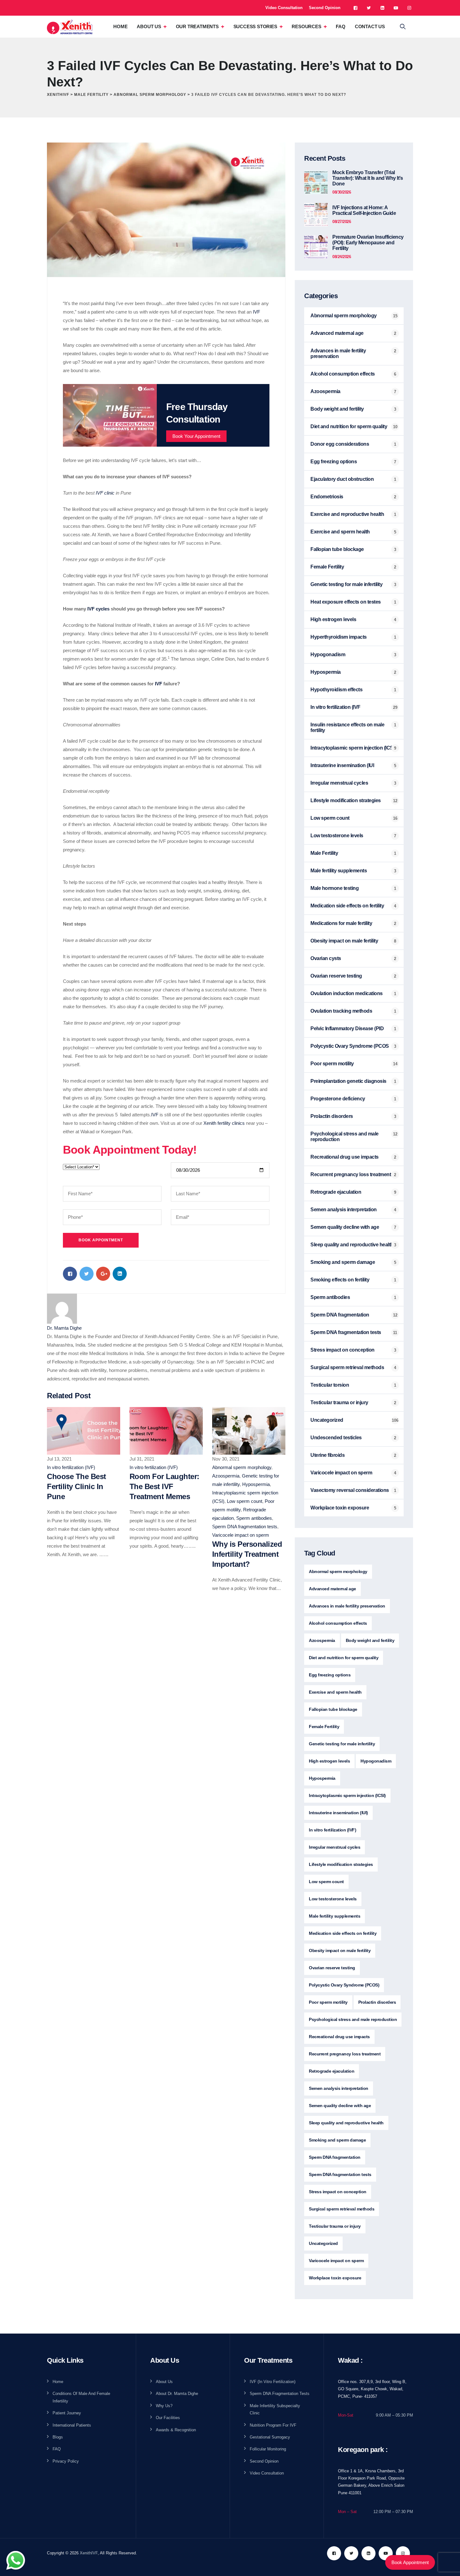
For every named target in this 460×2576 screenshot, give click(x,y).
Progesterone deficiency (338, 1099)
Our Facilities (168, 2418)
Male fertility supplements (339, 871)
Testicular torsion (330, 1385)
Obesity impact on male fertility (344, 941)
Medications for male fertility (341, 923)
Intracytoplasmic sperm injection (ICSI (352, 748)
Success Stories (255, 26)
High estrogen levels (333, 619)
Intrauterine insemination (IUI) (338, 1813)
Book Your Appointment (196, 436)
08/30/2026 (342, 192)
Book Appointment (410, 2562)
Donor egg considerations (340, 444)
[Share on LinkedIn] (120, 1274)
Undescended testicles (336, 1438)
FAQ (340, 26)
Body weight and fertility (337, 409)
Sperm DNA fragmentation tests (245, 1527)
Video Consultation (284, 8)
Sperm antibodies (254, 1518)
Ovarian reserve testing (336, 976)
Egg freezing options (334, 462)
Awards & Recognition (176, 2430)
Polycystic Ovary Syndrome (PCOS (350, 1046)
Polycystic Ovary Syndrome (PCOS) (344, 1985)
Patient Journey (67, 2413)
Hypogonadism (328, 654)
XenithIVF (89, 2553)
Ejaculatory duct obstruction (342, 479)
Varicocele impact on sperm (241, 1535)
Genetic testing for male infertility (346, 584)
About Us (149, 26)
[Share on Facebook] (70, 1274)
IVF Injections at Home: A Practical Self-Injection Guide (364, 210)
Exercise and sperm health (340, 532)
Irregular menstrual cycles (339, 783)
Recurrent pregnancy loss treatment (351, 1174)
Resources (306, 26)
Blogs (58, 2437)
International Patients (72, 2425)
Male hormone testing (335, 888)
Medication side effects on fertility (347, 906)
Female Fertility (327, 567)
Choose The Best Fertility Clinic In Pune (77, 1486)
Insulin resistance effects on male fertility (347, 727)
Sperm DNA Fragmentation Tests (280, 2394)
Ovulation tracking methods (341, 1011)
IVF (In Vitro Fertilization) (273, 2382)
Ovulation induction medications (347, 993)
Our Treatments (197, 26)
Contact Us (370, 26)
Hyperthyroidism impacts (339, 637)
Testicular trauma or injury (339, 1402)
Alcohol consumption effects (343, 374)
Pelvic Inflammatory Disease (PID (347, 1028)
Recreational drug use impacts (345, 1157)
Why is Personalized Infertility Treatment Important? (247, 1554)
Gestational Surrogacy (270, 2437)
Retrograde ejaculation (336, 1192)
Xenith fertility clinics (224, 1123)
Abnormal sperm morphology (242, 1467)
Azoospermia (226, 1476)
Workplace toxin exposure (340, 1508)
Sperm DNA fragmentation (340, 1315)
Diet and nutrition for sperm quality (349, 426)
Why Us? (164, 2406)
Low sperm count (245, 1501)
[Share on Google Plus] (103, 1274)
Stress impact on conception (342, 1350)
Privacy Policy (66, 2461)
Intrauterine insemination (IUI (342, 765)
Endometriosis (327, 497)
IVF (256, 312)
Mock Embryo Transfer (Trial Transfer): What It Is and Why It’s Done (368, 178)
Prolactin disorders (332, 1116)
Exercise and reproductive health (347, 514)
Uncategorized (327, 1420)
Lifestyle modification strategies (346, 800)
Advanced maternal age (337, 333)
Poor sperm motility (332, 1064)
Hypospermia (256, 1484)
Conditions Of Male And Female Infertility (81, 2397)
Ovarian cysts (326, 958)
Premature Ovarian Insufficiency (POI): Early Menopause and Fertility (368, 243)
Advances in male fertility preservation (338, 353)
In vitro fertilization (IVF (335, 707)
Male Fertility (324, 853)
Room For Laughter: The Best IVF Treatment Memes (164, 1486)
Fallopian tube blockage (337, 549)
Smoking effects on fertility (340, 1280)
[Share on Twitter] (87, 1274)
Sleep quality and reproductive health (352, 1245)
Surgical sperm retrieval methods (347, 1367)
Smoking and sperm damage (343, 1262)
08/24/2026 (342, 257)
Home (120, 26)
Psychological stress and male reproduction (345, 1137)
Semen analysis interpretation (344, 1210)
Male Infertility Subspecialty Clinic (275, 2409)
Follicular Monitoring (268, 2449)
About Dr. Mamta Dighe (177, 2394)
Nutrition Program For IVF (273, 2425)
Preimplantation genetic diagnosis (348, 1081)
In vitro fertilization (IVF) (71, 1467)
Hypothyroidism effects (336, 690)
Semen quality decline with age (345, 1227)
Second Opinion (325, 8)
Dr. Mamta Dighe (64, 1328)
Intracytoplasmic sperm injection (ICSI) (347, 1795)
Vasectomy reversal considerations (350, 1490)
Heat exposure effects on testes (346, 602)
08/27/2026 (342, 222)
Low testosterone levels (337, 836)
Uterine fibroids (327, 1455)
